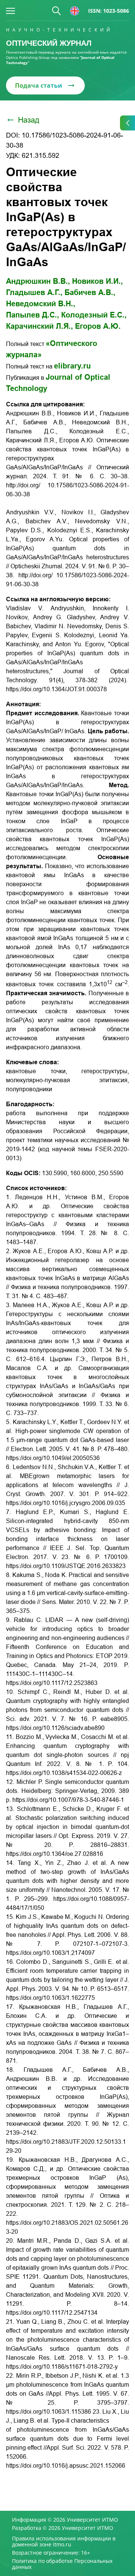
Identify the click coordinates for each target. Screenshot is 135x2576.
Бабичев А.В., (90, 292)
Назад (29, 120)
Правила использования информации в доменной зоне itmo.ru (64, 2542)
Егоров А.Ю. (98, 326)
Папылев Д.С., (33, 315)
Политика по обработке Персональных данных (62, 2564)
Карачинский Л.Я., (40, 326)
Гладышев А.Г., (34, 292)
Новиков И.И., (97, 281)
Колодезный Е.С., (94, 315)
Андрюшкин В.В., (38, 281)
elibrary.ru (72, 366)
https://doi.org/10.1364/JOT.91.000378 (56, 689)
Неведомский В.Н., (41, 304)
